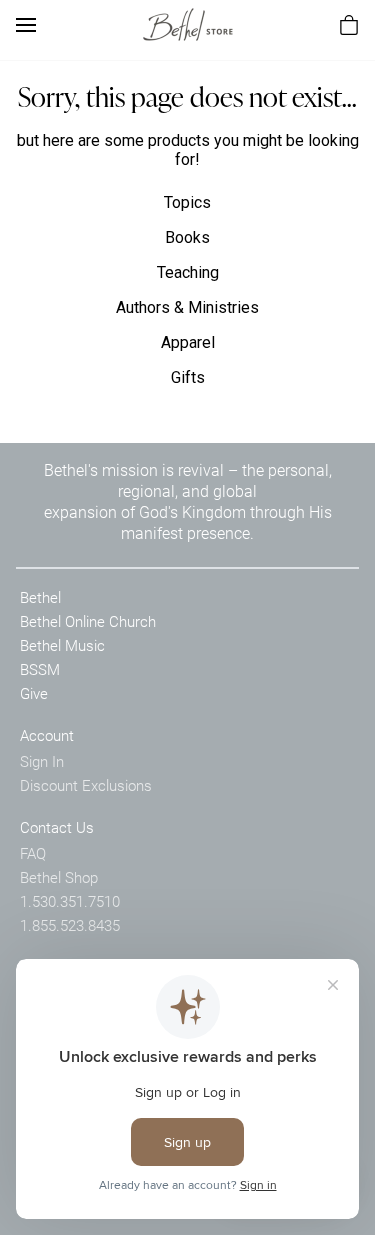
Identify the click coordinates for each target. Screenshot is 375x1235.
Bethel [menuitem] (40, 597)
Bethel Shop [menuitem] (59, 877)
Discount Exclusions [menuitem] (86, 785)
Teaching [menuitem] (188, 272)
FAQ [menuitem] (33, 853)
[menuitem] (349, 25)
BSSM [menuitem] (40, 669)
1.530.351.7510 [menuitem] (70, 901)
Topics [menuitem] (187, 202)
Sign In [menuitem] (42, 761)
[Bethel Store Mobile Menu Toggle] (26, 25)
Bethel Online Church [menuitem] (88, 621)
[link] (188, 24)
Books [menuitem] (187, 237)
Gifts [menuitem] (188, 377)
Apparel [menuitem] (188, 342)
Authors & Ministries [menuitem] (187, 307)
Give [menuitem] (34, 693)
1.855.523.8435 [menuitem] (70, 925)
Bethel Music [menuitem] (62, 645)
